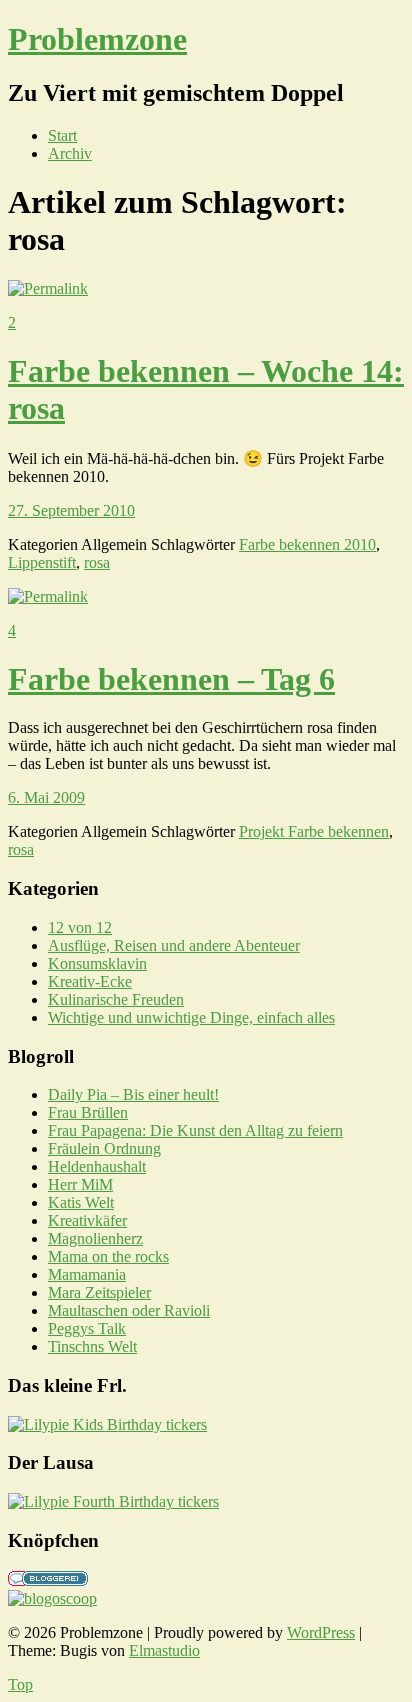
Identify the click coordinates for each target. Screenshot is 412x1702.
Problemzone (97, 39)
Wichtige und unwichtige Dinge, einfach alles (191, 1017)
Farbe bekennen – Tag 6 (171, 679)
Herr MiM (80, 1184)
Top (20, 1684)
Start (62, 135)
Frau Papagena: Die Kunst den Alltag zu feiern (195, 1130)
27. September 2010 (71, 510)
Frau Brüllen (88, 1112)
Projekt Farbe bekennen (314, 831)
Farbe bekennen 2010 (307, 544)
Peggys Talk (87, 1328)
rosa (97, 562)
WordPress (321, 1632)
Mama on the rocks (108, 1256)
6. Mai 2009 (46, 797)
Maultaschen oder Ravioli (129, 1310)
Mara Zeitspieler (99, 1292)
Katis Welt (81, 1202)
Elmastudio (164, 1650)
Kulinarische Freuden (116, 999)
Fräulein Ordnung (104, 1148)
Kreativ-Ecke (90, 981)
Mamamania (87, 1274)
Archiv (70, 153)
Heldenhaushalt (97, 1166)
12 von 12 (80, 927)
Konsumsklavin (97, 963)
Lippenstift (42, 562)
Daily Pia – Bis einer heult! (133, 1094)
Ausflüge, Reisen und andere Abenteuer (174, 945)
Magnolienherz (95, 1238)
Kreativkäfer (87, 1220)
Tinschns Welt (92, 1346)
